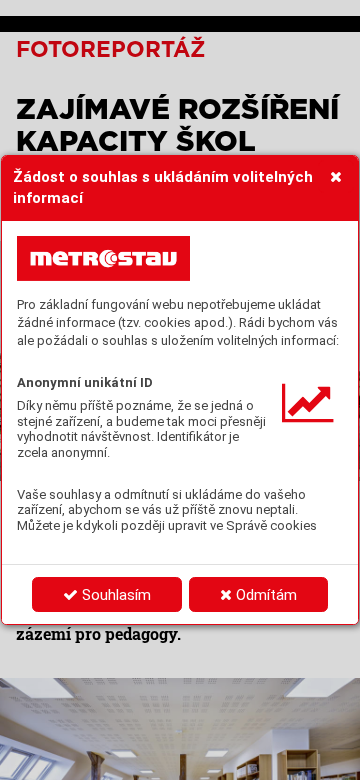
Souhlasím (114, 595)
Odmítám (264, 595)
